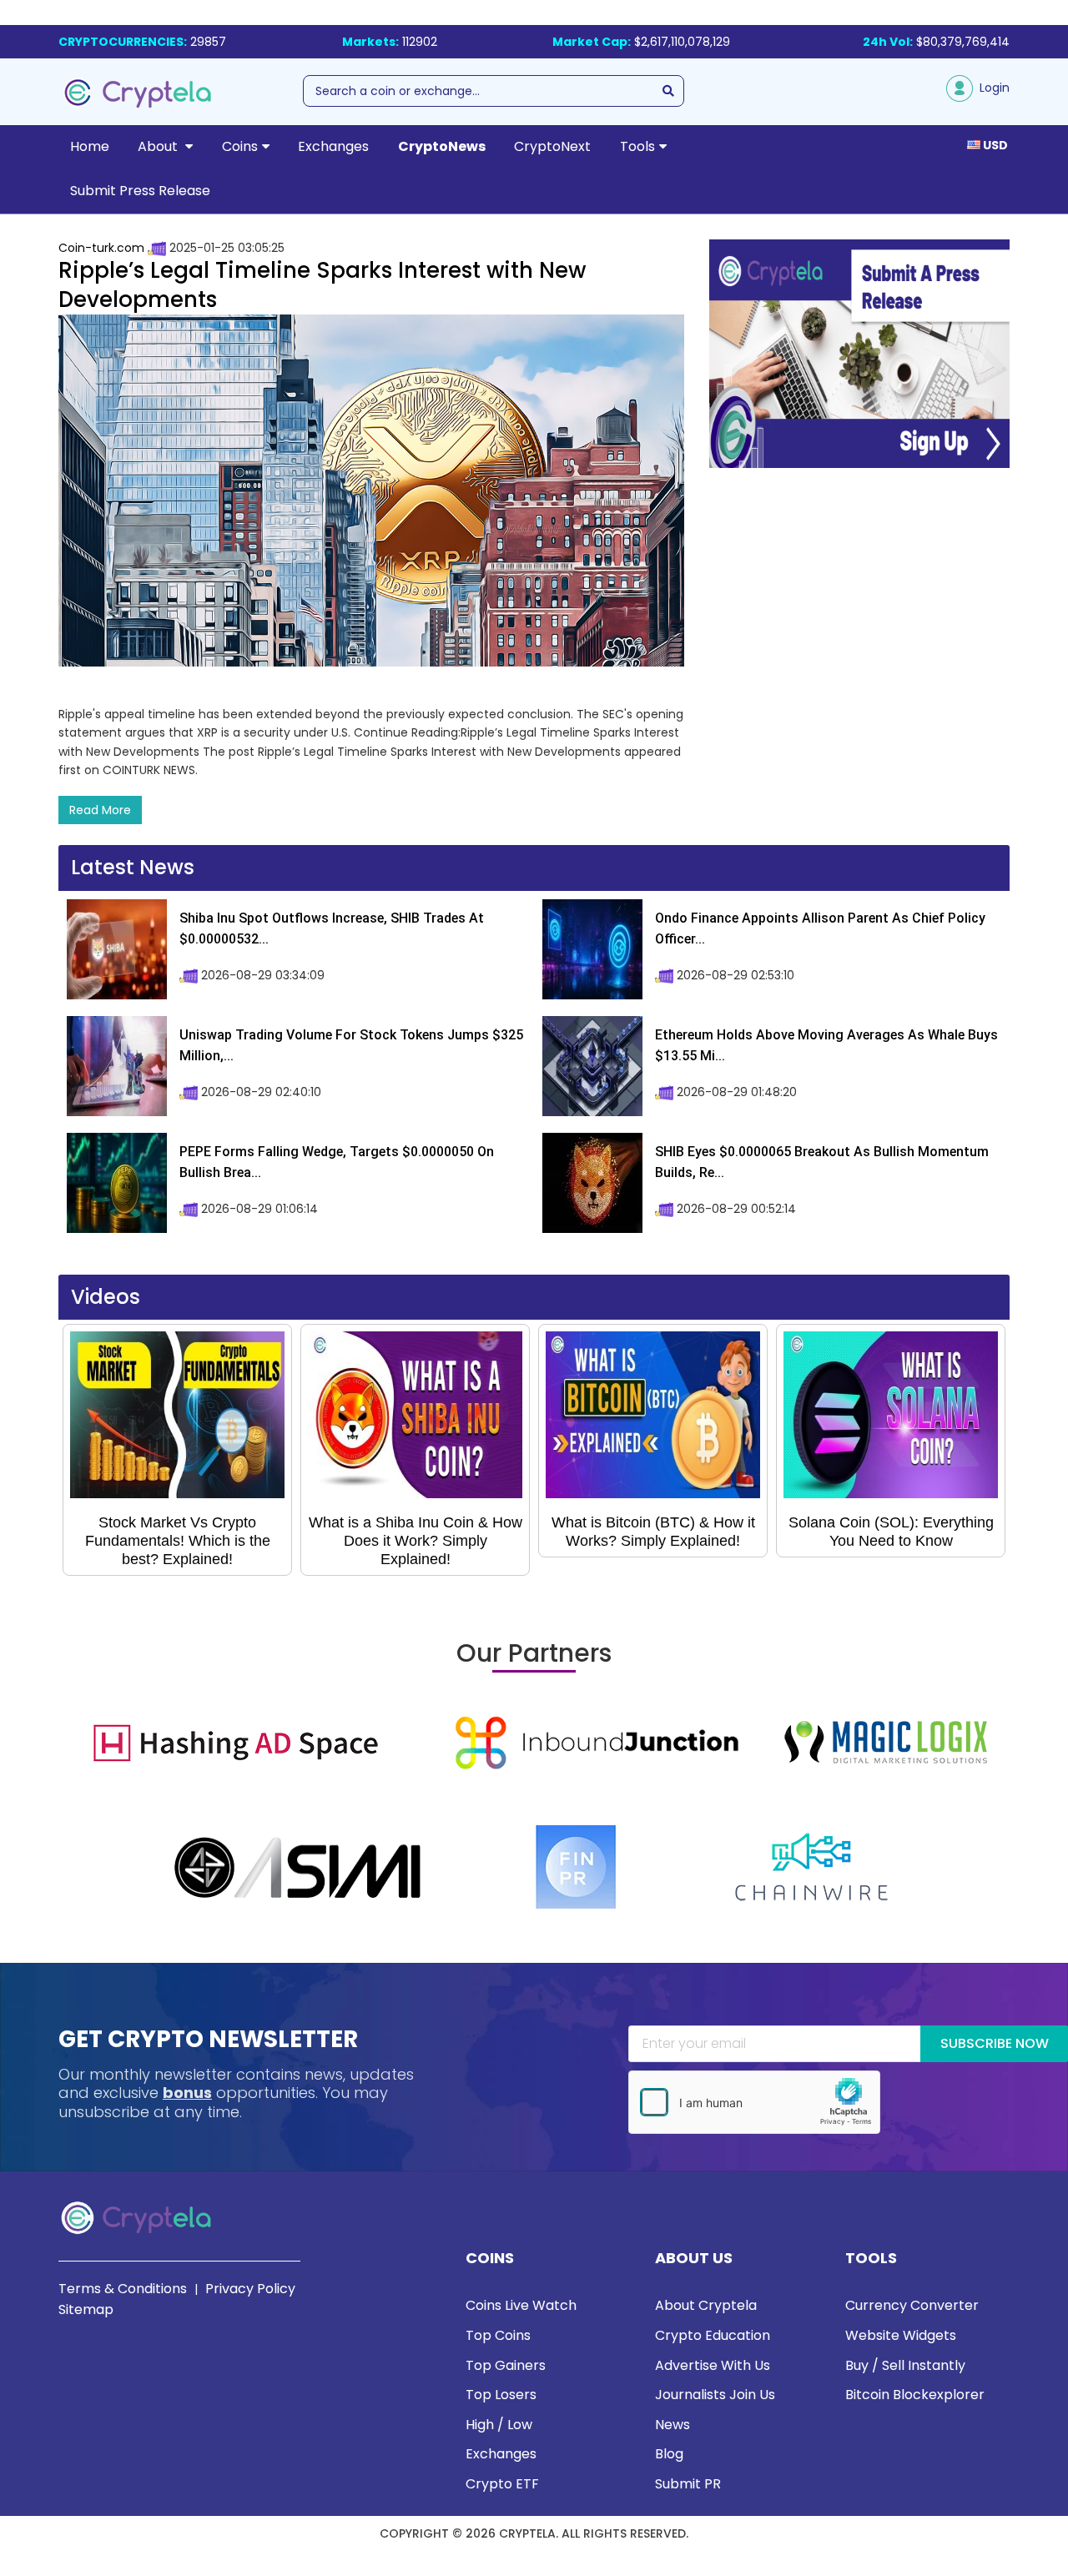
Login (991, 88)
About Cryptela (706, 2305)
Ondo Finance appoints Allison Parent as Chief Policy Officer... (820, 929)
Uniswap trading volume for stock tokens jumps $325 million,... (351, 1046)
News (673, 2425)
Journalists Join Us (715, 2395)
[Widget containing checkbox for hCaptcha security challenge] (754, 2102)
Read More (100, 810)
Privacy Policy (250, 2289)
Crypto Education (713, 2335)
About (159, 146)
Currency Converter (912, 2305)
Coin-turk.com (101, 248)
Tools (637, 146)
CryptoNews (442, 146)
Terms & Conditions (123, 2289)
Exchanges (333, 146)
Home (90, 146)
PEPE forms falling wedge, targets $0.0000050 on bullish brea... (337, 1162)
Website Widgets (901, 2335)
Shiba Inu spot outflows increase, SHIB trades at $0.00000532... (332, 929)
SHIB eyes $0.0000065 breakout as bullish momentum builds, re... (822, 1162)
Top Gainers (506, 2365)
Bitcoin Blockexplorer (915, 2395)
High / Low (499, 2425)
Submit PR (688, 2484)
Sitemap (86, 2309)
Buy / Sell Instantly (905, 2365)
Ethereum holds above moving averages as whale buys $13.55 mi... (826, 1046)
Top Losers (501, 2395)
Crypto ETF (502, 2484)
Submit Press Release (140, 191)
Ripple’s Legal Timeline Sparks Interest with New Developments (322, 285)
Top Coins (498, 2335)
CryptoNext (552, 146)
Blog (669, 2454)
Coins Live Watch (521, 2305)
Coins (240, 146)
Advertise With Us (713, 2365)
